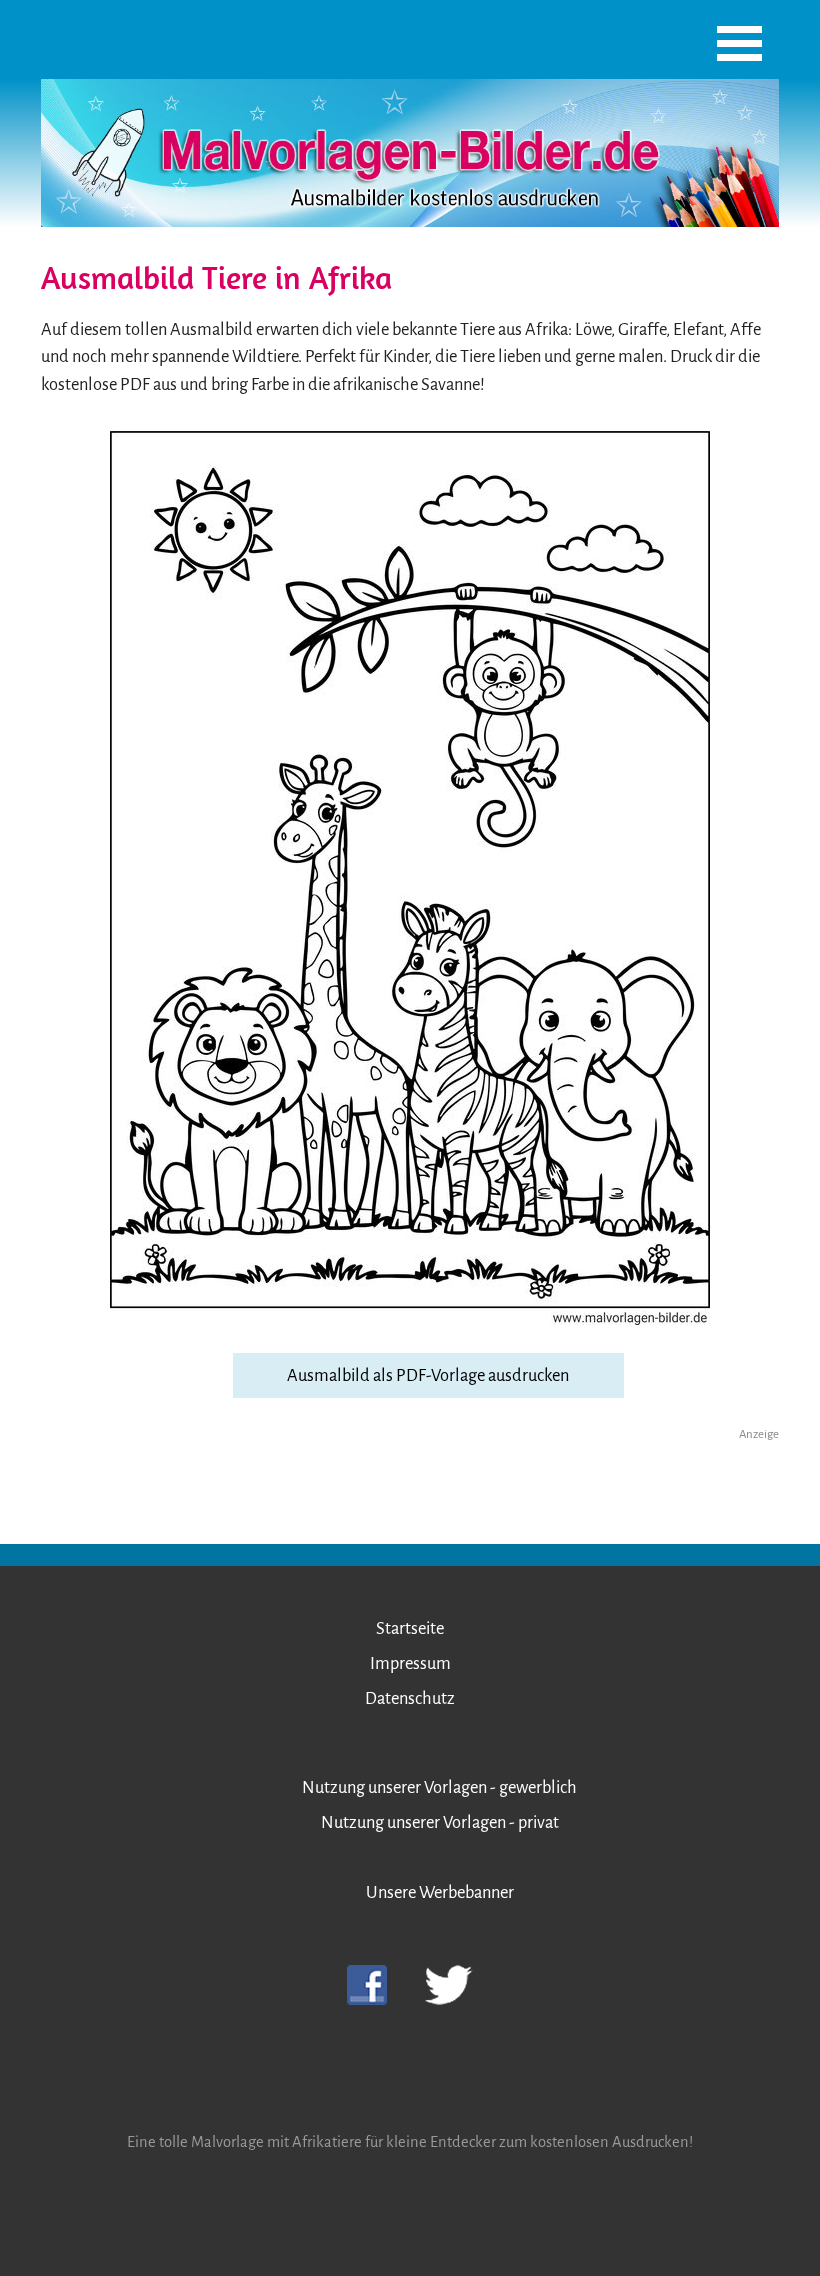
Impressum (410, 1663)
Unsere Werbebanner (440, 1892)
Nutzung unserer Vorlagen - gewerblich (439, 1787)
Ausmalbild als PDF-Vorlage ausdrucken (428, 1375)
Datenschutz (410, 1698)
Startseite (410, 1628)
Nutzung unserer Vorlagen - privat (440, 1822)
